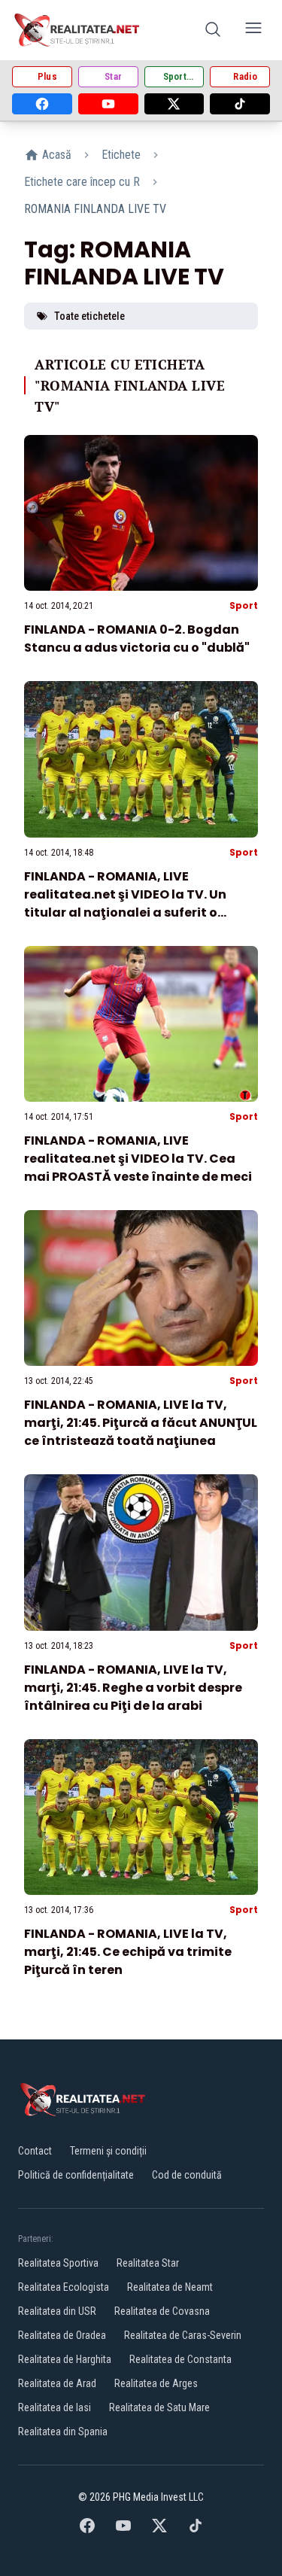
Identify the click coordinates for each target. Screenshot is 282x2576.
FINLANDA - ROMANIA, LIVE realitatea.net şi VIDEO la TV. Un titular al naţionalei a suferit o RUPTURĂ (125, 903)
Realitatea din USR (57, 2311)
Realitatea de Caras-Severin (183, 2335)
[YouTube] (108, 104)
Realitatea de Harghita (65, 2359)
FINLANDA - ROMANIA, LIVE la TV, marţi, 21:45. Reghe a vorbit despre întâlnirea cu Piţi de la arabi (133, 1688)
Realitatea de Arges (156, 2383)
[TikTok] (240, 104)
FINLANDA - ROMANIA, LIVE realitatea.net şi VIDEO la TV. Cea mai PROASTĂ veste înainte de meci (138, 1159)
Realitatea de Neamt (170, 2287)
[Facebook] (42, 104)
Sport (244, 605)
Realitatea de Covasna (162, 2311)
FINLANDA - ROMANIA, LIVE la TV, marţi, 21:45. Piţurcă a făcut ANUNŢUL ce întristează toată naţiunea (141, 1423)
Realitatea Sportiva (58, 2263)
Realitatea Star (148, 2263)
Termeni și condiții (108, 2151)
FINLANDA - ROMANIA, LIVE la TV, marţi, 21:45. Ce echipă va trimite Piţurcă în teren (128, 1952)
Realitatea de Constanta (180, 2359)
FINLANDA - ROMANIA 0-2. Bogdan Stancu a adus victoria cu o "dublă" (137, 639)
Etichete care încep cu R (82, 182)
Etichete (121, 155)
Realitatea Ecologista (64, 2287)
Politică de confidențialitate (76, 2175)
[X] (174, 104)
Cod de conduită (187, 2175)
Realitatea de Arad (57, 2383)
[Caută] (213, 30)
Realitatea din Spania (63, 2432)
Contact (35, 2151)
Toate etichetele (89, 316)
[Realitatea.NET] (78, 30)
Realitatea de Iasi (55, 2407)
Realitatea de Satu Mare (159, 2407)
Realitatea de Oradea (62, 2335)
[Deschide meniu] (253, 30)
